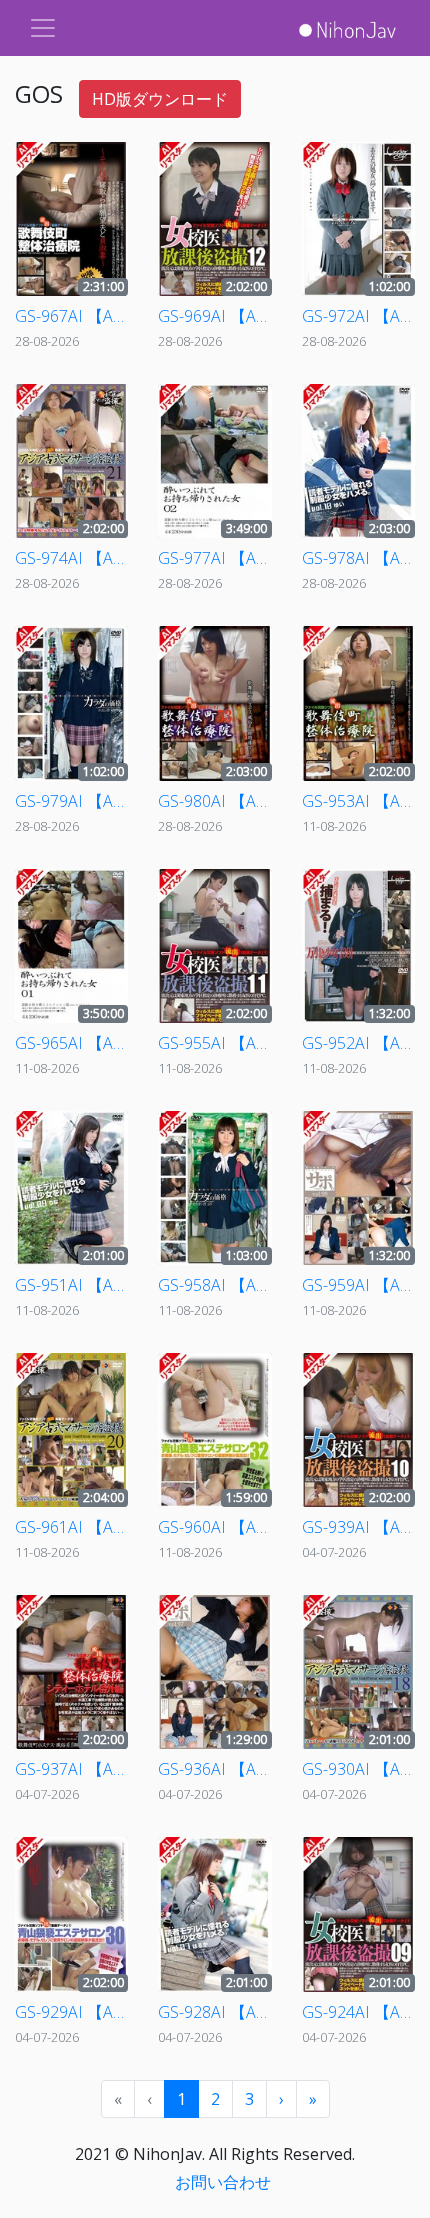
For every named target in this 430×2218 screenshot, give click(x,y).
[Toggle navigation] (43, 28)
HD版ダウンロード (160, 99)
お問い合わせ (223, 2182)
